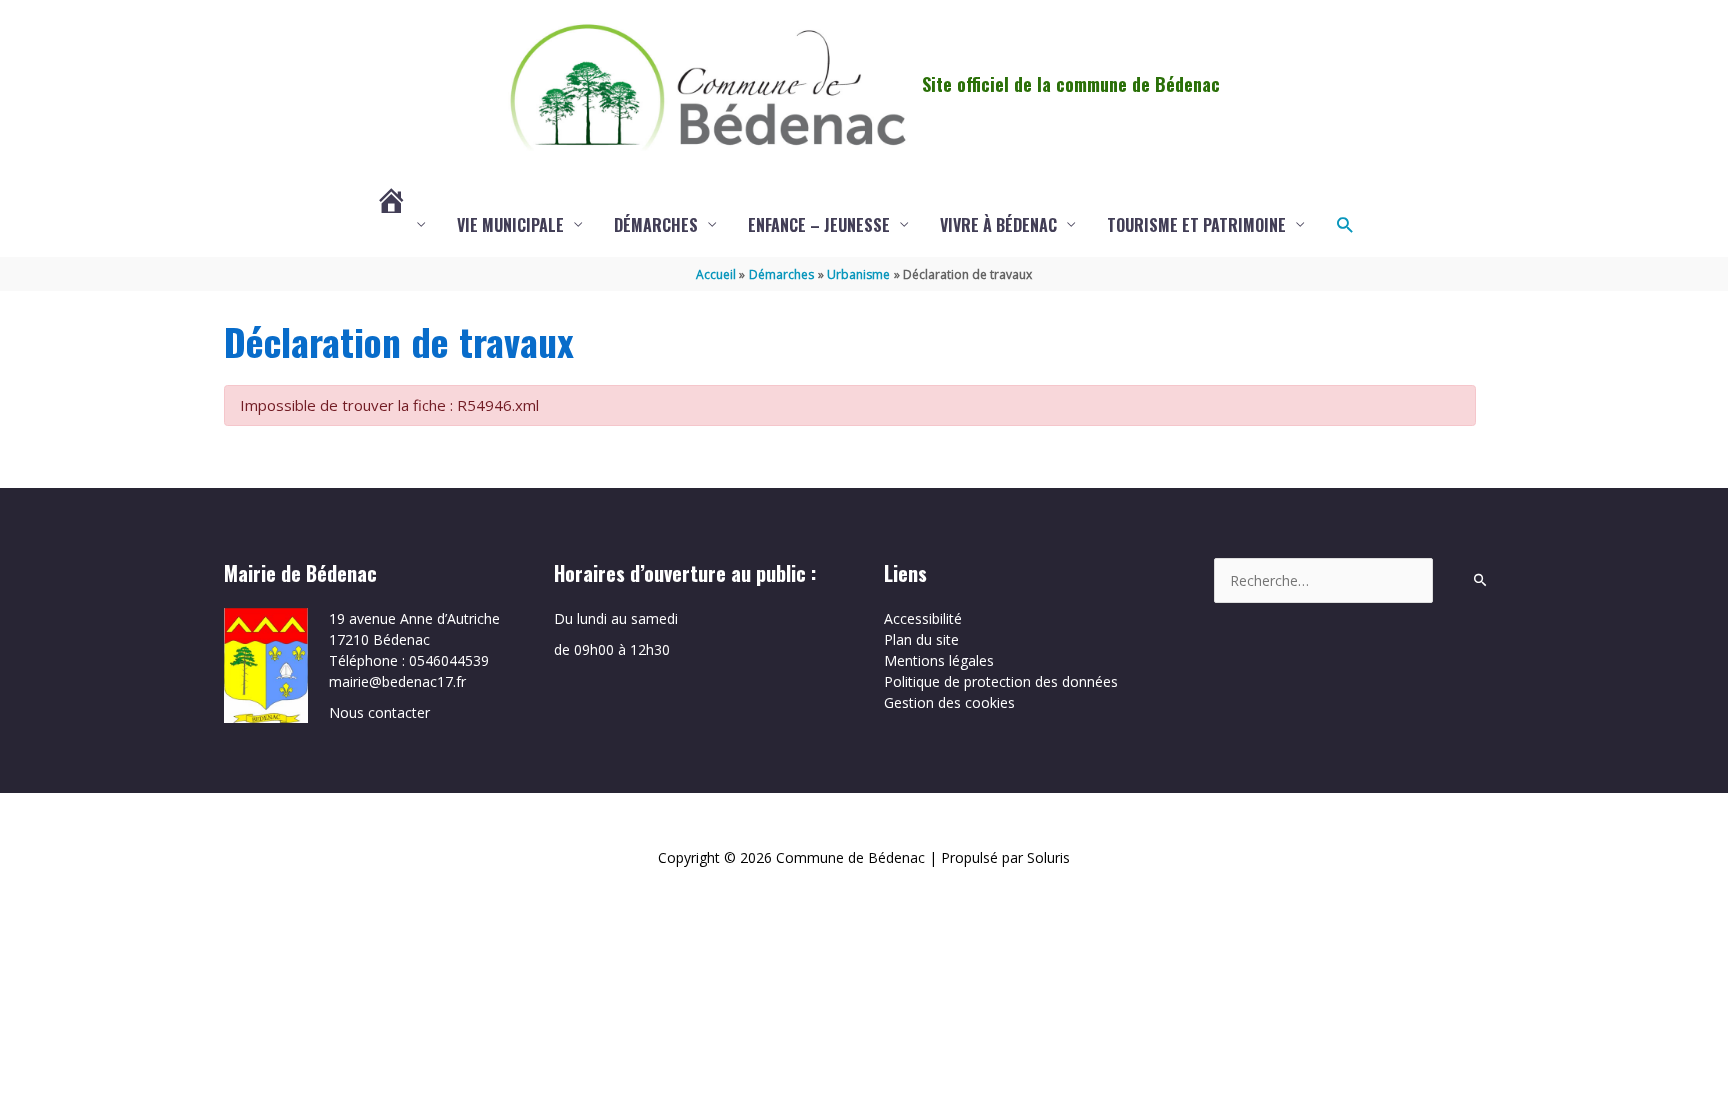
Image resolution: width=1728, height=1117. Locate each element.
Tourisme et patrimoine (1196, 225)
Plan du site (921, 639)
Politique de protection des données (1001, 681)
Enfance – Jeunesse (819, 225)
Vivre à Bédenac (998, 225)
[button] (1344, 224)
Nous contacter (379, 712)
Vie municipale (510, 225)
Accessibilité (923, 618)
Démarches (656, 225)
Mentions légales (939, 660)
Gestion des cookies (949, 702)
